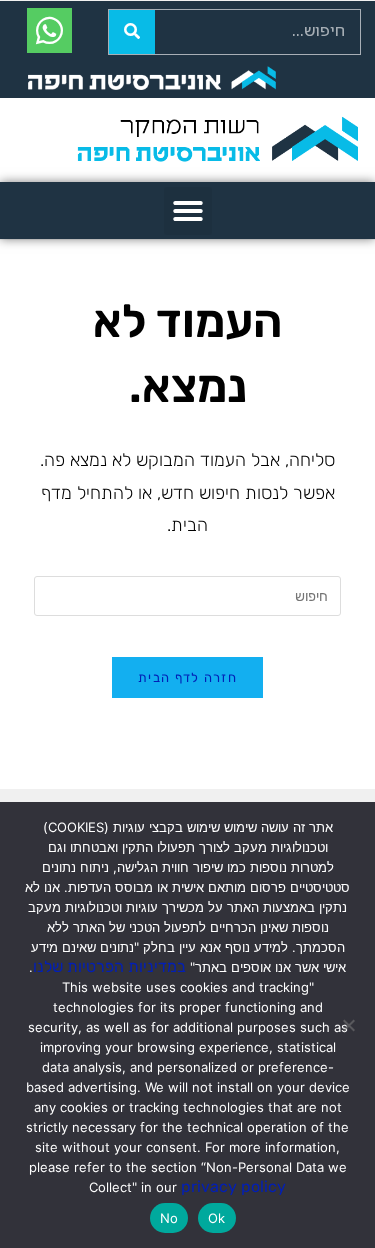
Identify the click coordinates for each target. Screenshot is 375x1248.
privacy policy (233, 1186)
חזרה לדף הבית (187, 677)
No (169, 1218)
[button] (188, 211)
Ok (217, 1218)
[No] (350, 1025)
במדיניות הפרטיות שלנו (109, 966)
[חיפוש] (132, 32)
